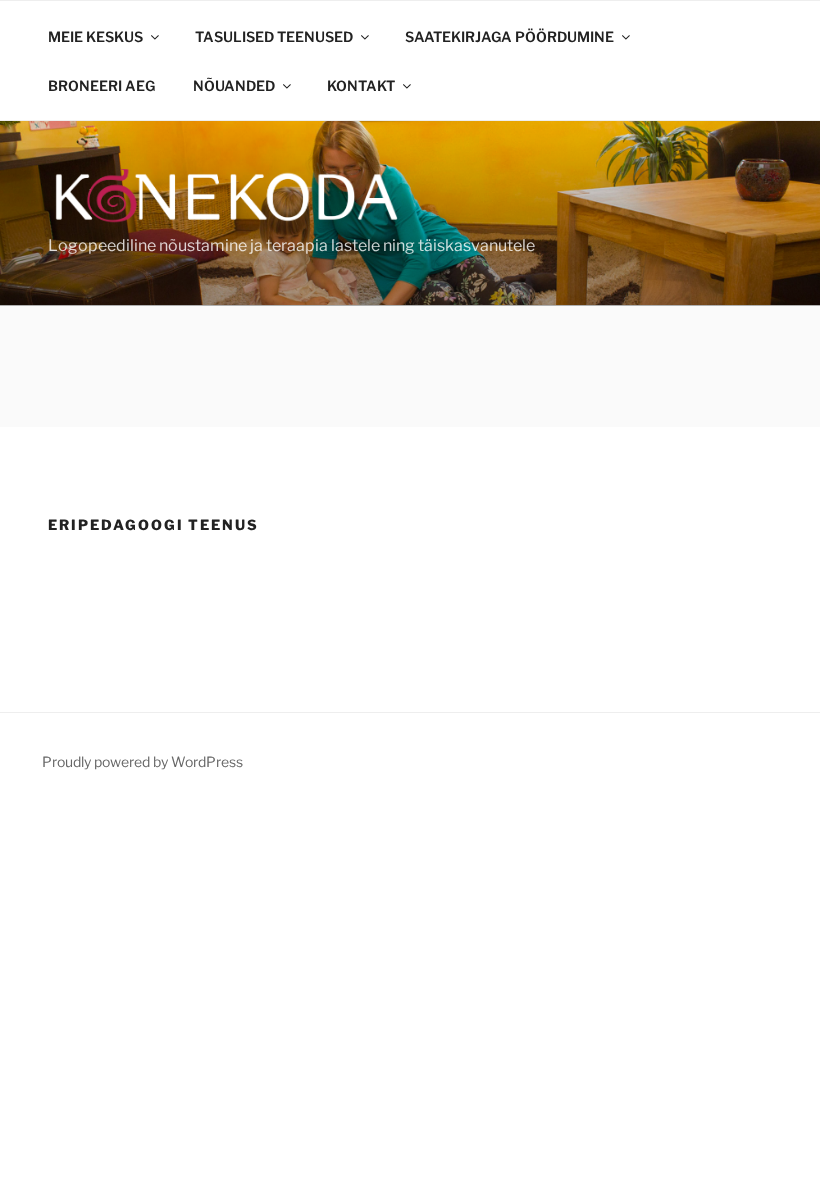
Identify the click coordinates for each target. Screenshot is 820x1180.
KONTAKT (361, 85)
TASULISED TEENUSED (274, 36)
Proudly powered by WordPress (142, 761)
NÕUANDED (234, 85)
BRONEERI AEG (101, 85)
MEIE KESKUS (95, 36)
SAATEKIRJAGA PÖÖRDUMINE (509, 36)
